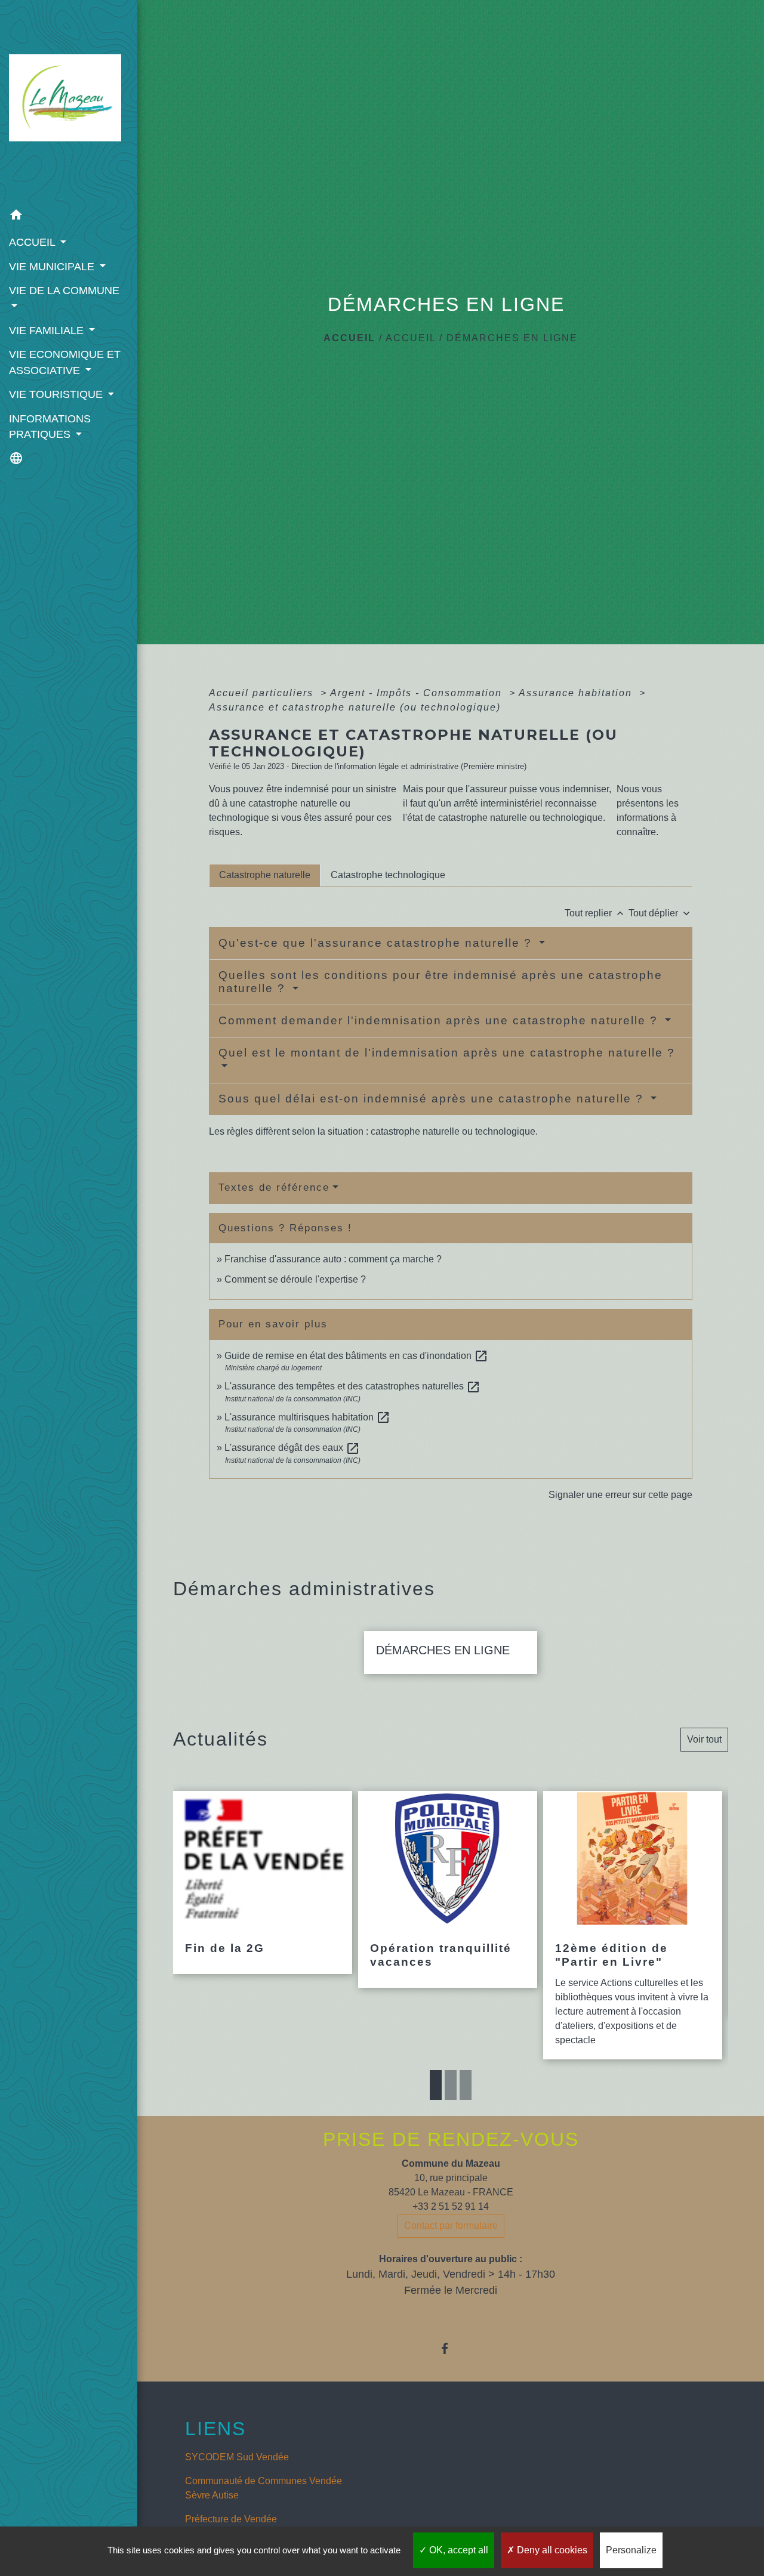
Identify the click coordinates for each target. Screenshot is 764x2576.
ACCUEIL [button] (33, 242)
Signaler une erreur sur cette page (620, 1495)
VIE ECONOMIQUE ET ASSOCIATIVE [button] (65, 362)
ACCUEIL (411, 338)
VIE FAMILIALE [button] (48, 331)
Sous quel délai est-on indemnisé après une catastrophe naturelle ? (433, 1099)
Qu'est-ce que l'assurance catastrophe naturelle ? (377, 943)
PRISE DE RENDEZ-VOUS (451, 2139)
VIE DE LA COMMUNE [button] (64, 291)
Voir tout (704, 1739)
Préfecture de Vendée (231, 2519)
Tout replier (595, 913)
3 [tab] (466, 2085)
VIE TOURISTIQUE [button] (57, 394)
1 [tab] (436, 2085)
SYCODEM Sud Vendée (237, 2457)
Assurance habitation (577, 693)
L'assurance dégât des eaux (292, 1448)
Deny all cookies (551, 2550)
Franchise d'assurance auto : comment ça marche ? (333, 1259)
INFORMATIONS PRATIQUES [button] (50, 427)
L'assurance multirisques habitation (307, 1417)
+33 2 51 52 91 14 (451, 2206)
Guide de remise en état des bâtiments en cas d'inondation (356, 1356)
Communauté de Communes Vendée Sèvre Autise (264, 2488)
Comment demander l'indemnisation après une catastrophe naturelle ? (440, 1020)
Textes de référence (274, 1187)
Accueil (349, 338)
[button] (69, 217)
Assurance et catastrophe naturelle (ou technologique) (355, 707)
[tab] (265, 875)
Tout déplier (660, 913)
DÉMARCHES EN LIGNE (512, 338)
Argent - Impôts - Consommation (418, 693)
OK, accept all (458, 2550)
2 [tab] (451, 2085)
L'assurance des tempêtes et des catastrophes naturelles (352, 1386)
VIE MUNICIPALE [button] (53, 267)
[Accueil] (69, 101)
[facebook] (451, 2348)
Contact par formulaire (451, 2226)
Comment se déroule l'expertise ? (295, 1279)
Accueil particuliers (263, 693)
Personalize (631, 2550)
